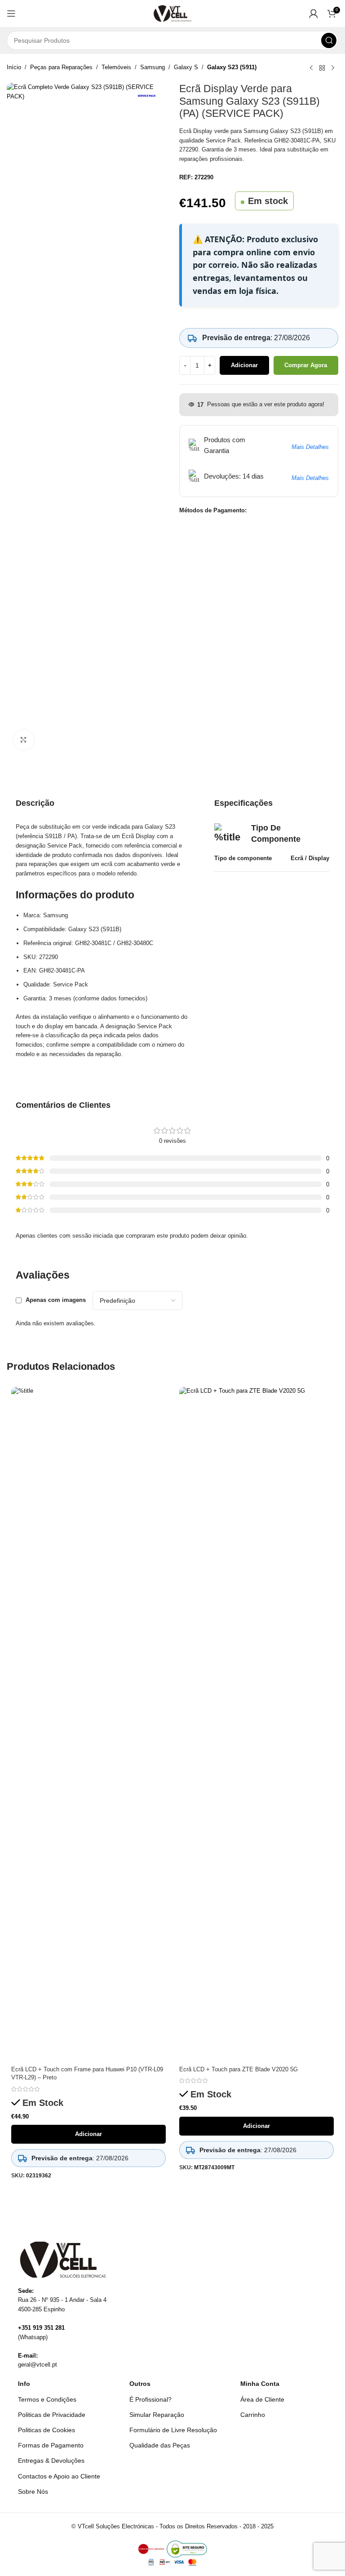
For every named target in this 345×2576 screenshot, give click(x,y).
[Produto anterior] (311, 68)
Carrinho (253, 2415)
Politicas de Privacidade (52, 2415)
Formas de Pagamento (51, 2445)
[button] (11, 13)
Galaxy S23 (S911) (232, 67)
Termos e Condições (47, 2399)
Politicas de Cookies (46, 2430)
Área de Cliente (262, 2399)
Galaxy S (186, 67)
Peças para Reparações (61, 67)
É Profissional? (150, 2399)
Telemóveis (116, 67)
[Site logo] (173, 13)
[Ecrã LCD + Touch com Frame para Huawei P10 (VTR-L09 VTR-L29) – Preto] (88, 1724)
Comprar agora (306, 365)
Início (14, 67)
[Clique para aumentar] (24, 740)
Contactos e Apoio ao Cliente (59, 2476)
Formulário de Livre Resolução (173, 2430)
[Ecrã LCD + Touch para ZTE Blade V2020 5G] (257, 1724)
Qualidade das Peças (160, 2445)
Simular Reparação (157, 2415)
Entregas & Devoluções (51, 2461)
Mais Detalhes (310, 447)
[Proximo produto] (333, 68)
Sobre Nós (33, 2492)
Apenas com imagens (56, 1300)
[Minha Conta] (314, 13)
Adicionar (244, 365)
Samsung (153, 67)
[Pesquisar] (329, 40)
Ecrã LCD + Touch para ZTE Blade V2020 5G (239, 2069)
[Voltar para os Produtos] (322, 68)
